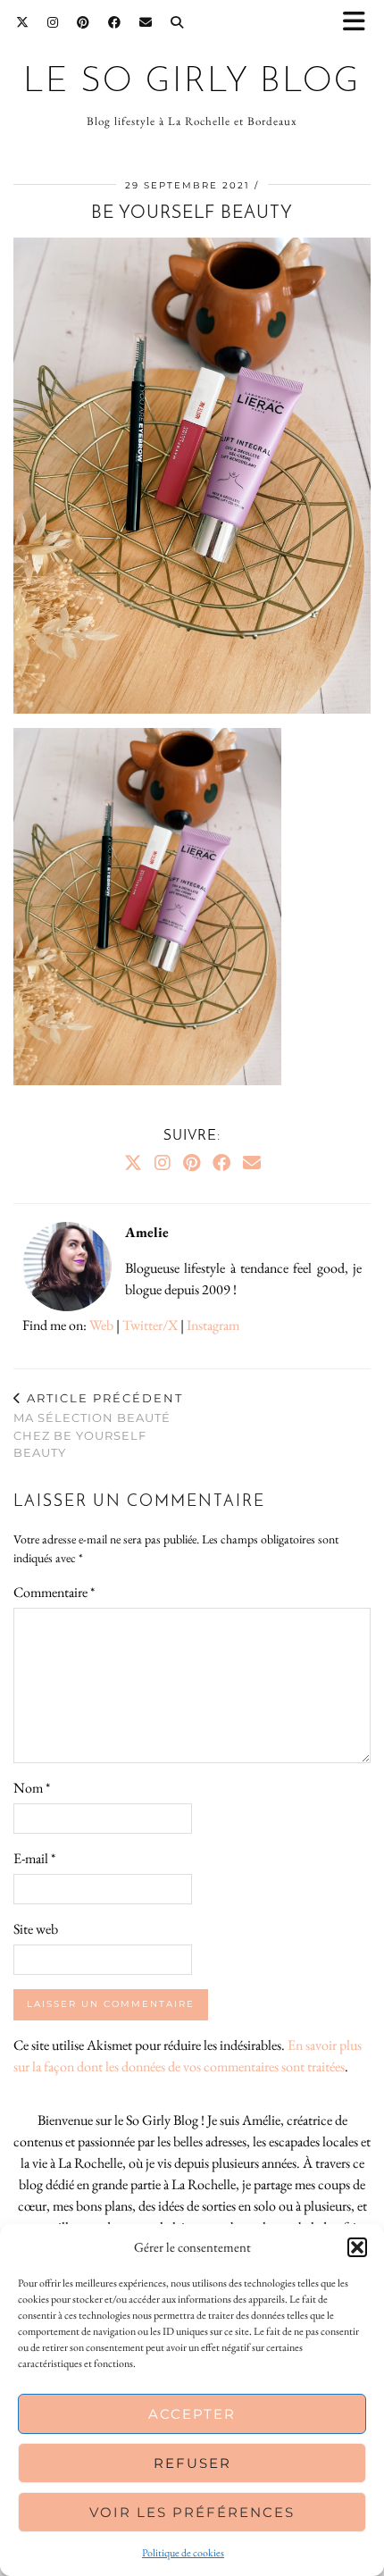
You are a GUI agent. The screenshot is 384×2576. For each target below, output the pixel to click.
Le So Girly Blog (192, 83)
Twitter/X (150, 1325)
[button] (360, 23)
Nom (32, 1788)
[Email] (146, 22)
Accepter (192, 2414)
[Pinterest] (83, 22)
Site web (36, 1929)
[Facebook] (115, 22)
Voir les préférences (192, 2512)
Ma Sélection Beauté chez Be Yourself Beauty (98, 1426)
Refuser (192, 2463)
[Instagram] (53, 22)
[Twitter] (23, 22)
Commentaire (54, 1592)
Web (101, 1325)
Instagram (213, 1325)
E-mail (34, 1858)
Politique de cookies (183, 2553)
